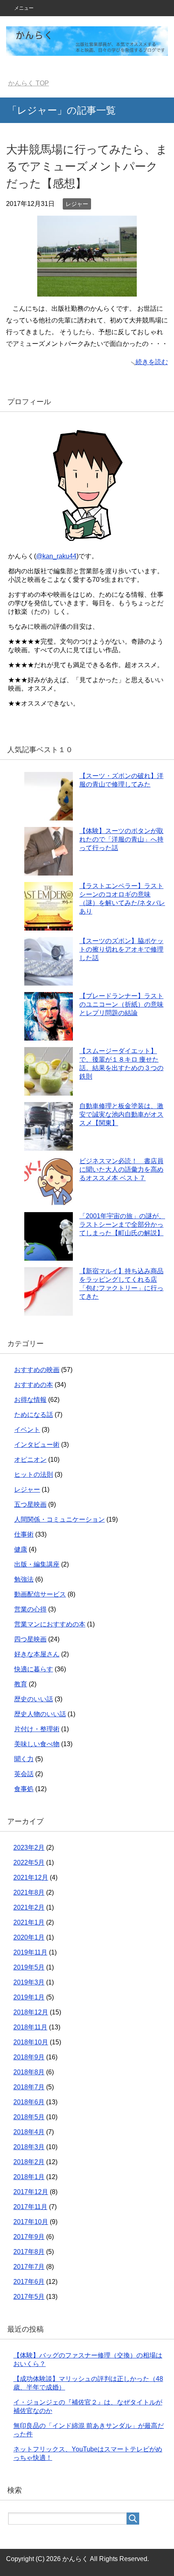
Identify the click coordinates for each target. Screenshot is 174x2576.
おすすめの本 (34, 1385)
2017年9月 (29, 2237)
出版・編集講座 (37, 1564)
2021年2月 (29, 1907)
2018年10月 (31, 2042)
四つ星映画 (30, 1639)
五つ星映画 (30, 1504)
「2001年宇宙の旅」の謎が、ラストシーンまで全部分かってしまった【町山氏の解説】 (122, 1224)
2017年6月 (29, 2282)
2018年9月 (29, 2057)
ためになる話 (34, 1415)
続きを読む (152, 362)
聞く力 (24, 1759)
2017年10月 (31, 2222)
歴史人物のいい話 (40, 1714)
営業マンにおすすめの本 (50, 1624)
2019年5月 (29, 1967)
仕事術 (24, 1534)
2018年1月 (29, 2177)
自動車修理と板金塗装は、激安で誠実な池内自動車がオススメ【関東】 (121, 1114)
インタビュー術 (37, 1445)
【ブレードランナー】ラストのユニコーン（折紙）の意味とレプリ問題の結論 (121, 1004)
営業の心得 (30, 1609)
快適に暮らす (34, 1669)
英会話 (24, 1774)
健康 (21, 1549)
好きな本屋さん (37, 1654)
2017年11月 (30, 2207)
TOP (29, 83)
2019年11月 (30, 1952)
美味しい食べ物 (37, 1744)
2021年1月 (29, 1922)
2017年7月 (29, 2267)
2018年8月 (29, 2072)
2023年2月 (29, 1848)
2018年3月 (29, 2147)
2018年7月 (29, 2087)
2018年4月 (29, 2132)
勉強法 (24, 1579)
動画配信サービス (40, 1594)
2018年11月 (30, 2027)
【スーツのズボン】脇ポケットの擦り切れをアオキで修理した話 (121, 949)
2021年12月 (31, 1877)
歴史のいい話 (34, 1699)
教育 (21, 1684)
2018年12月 (31, 2012)
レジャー (77, 204)
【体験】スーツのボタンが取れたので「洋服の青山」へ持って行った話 (121, 839)
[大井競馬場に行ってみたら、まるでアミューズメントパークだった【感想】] (87, 291)
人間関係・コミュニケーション (59, 1519)
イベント (27, 1430)
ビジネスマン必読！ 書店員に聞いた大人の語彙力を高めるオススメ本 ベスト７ (121, 1169)
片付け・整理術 (37, 1729)
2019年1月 (29, 1997)
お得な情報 (30, 1400)
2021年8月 (29, 1892)
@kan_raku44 (56, 556)
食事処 (24, 1789)
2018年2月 (29, 2162)
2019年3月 (29, 1982)
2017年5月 (29, 2297)
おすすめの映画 (37, 1370)
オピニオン (30, 1460)
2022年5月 (29, 1863)
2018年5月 (29, 2117)
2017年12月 (31, 2192)
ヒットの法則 (34, 1475)
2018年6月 (29, 2102)
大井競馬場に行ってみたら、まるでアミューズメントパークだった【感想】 (87, 166)
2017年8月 (29, 2252)
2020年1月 (29, 1937)
